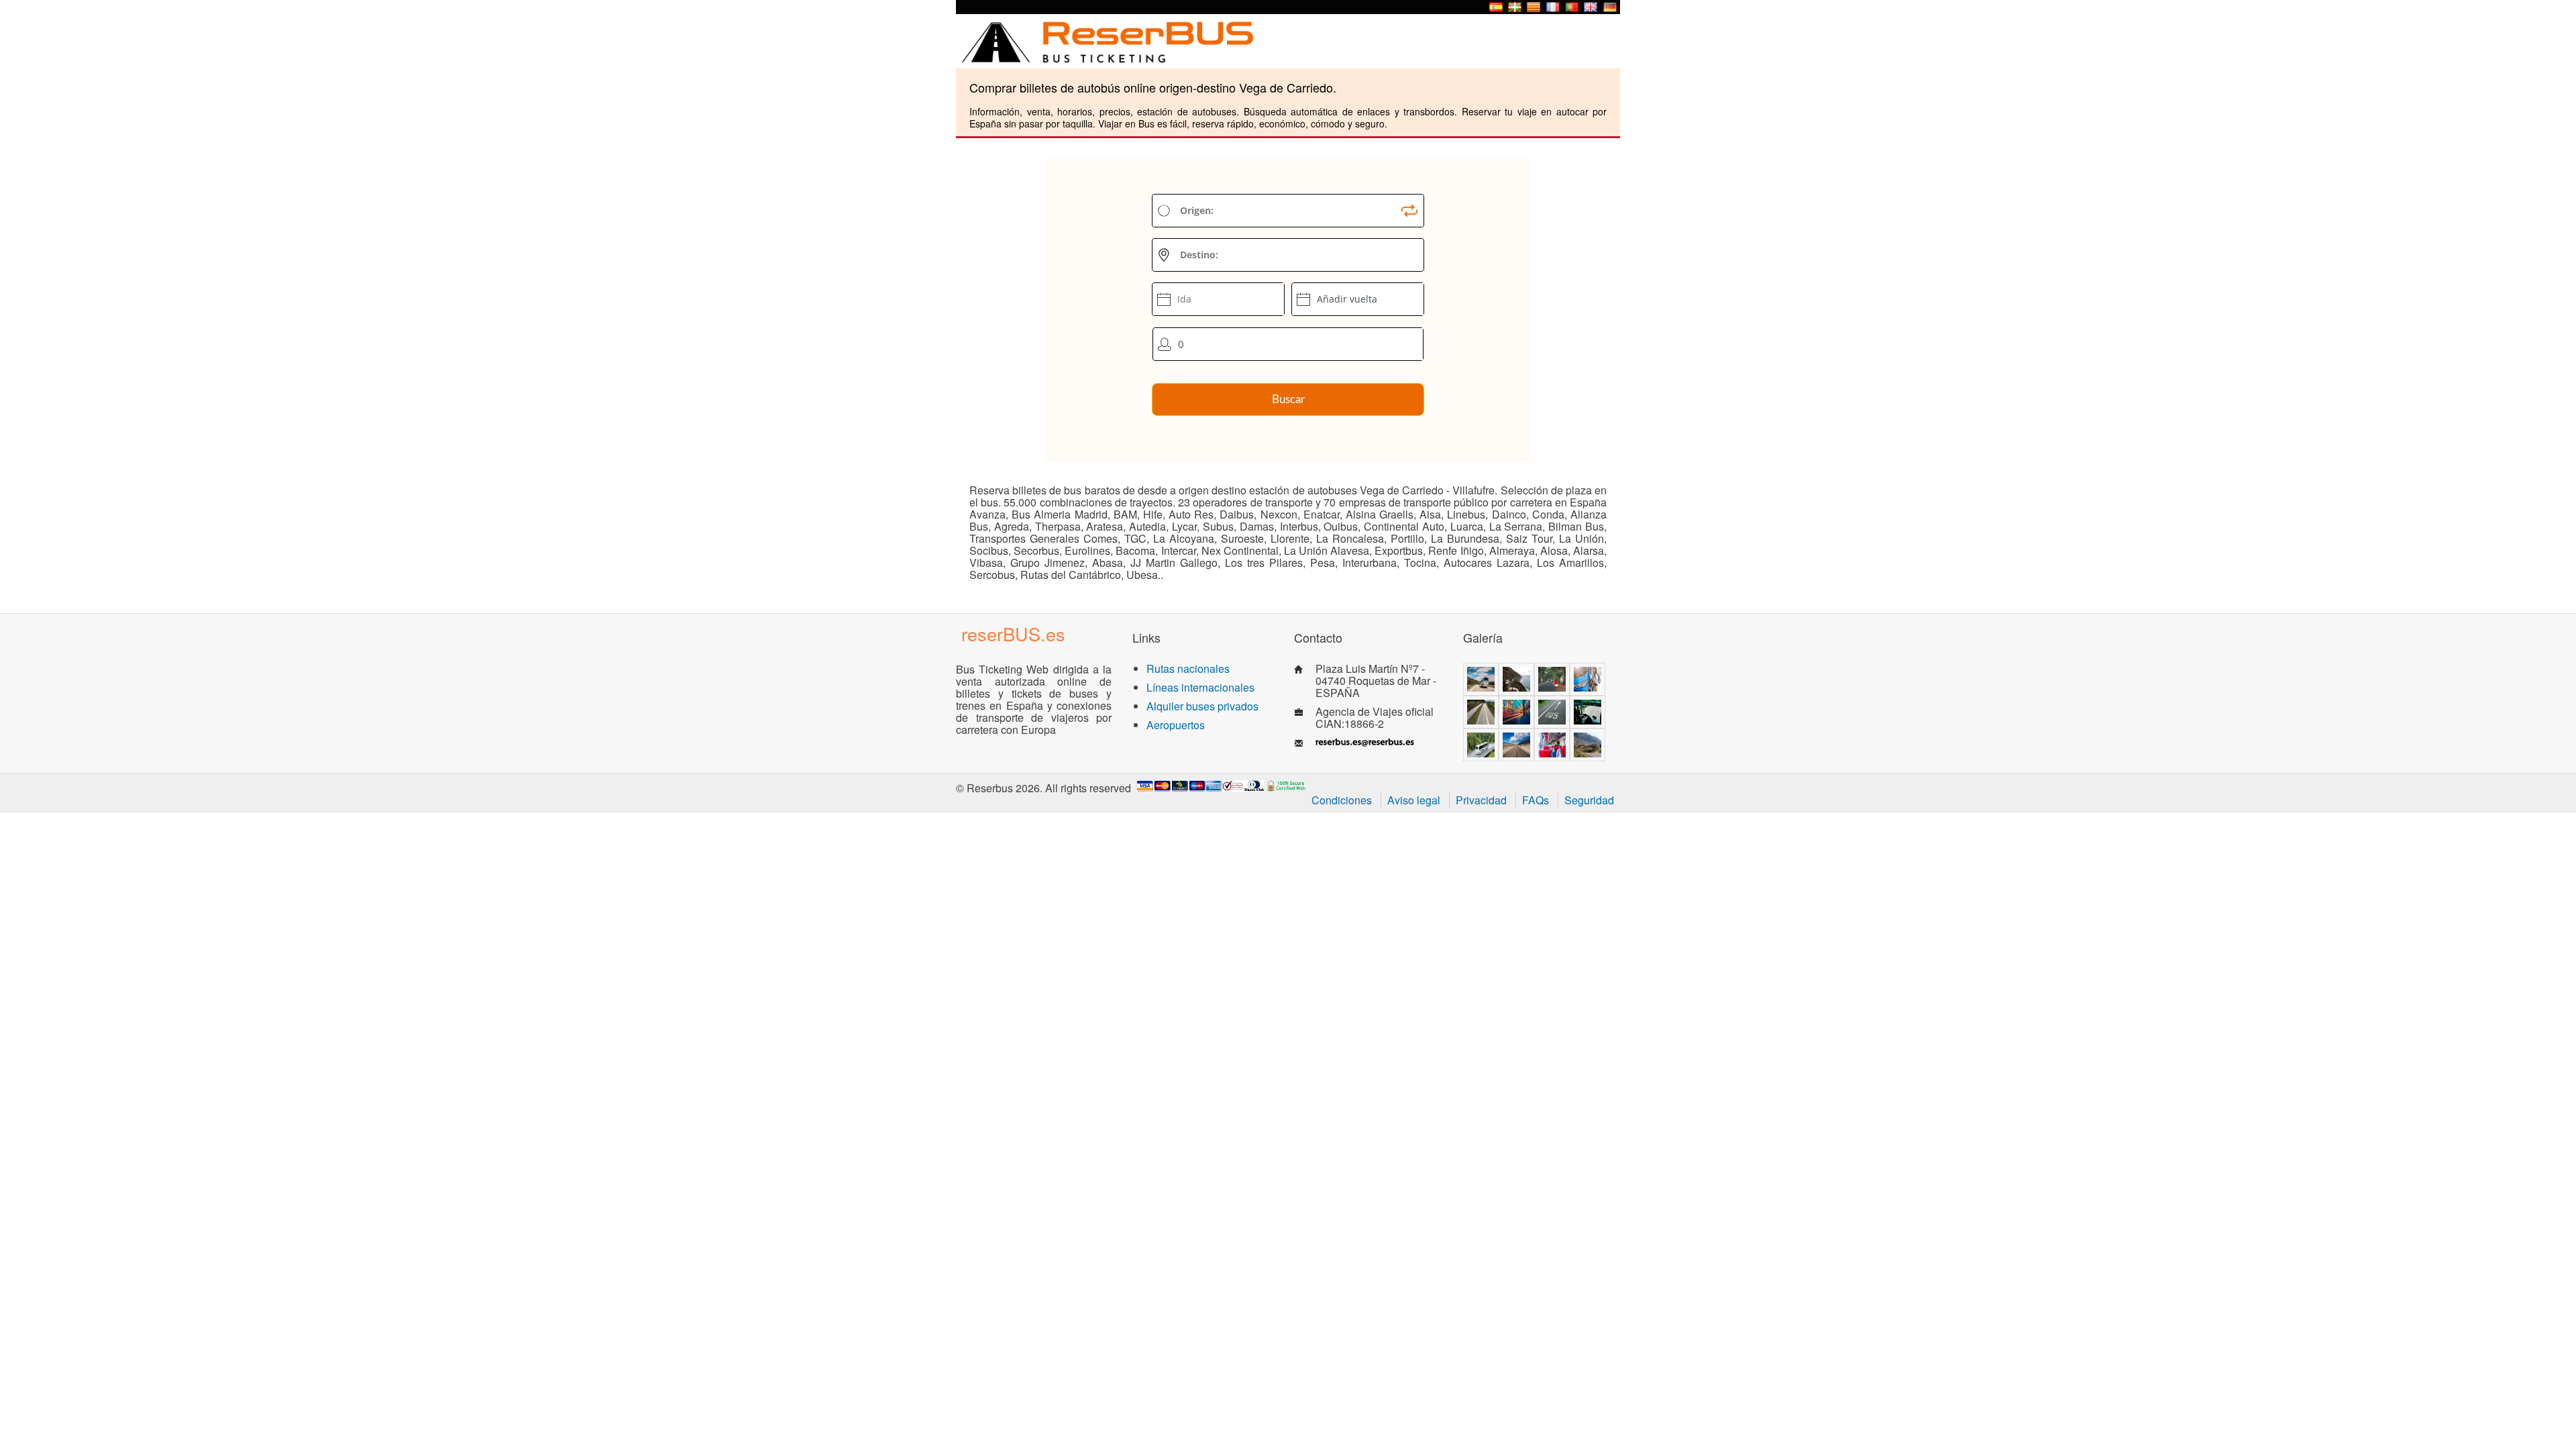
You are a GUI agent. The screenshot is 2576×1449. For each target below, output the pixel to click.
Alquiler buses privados (1202, 706)
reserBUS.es (1013, 634)
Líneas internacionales (1200, 687)
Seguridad (1589, 800)
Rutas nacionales (1188, 668)
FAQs (1536, 800)
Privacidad (1481, 800)
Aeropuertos (1176, 725)
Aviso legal (1414, 800)
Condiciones (1342, 800)
